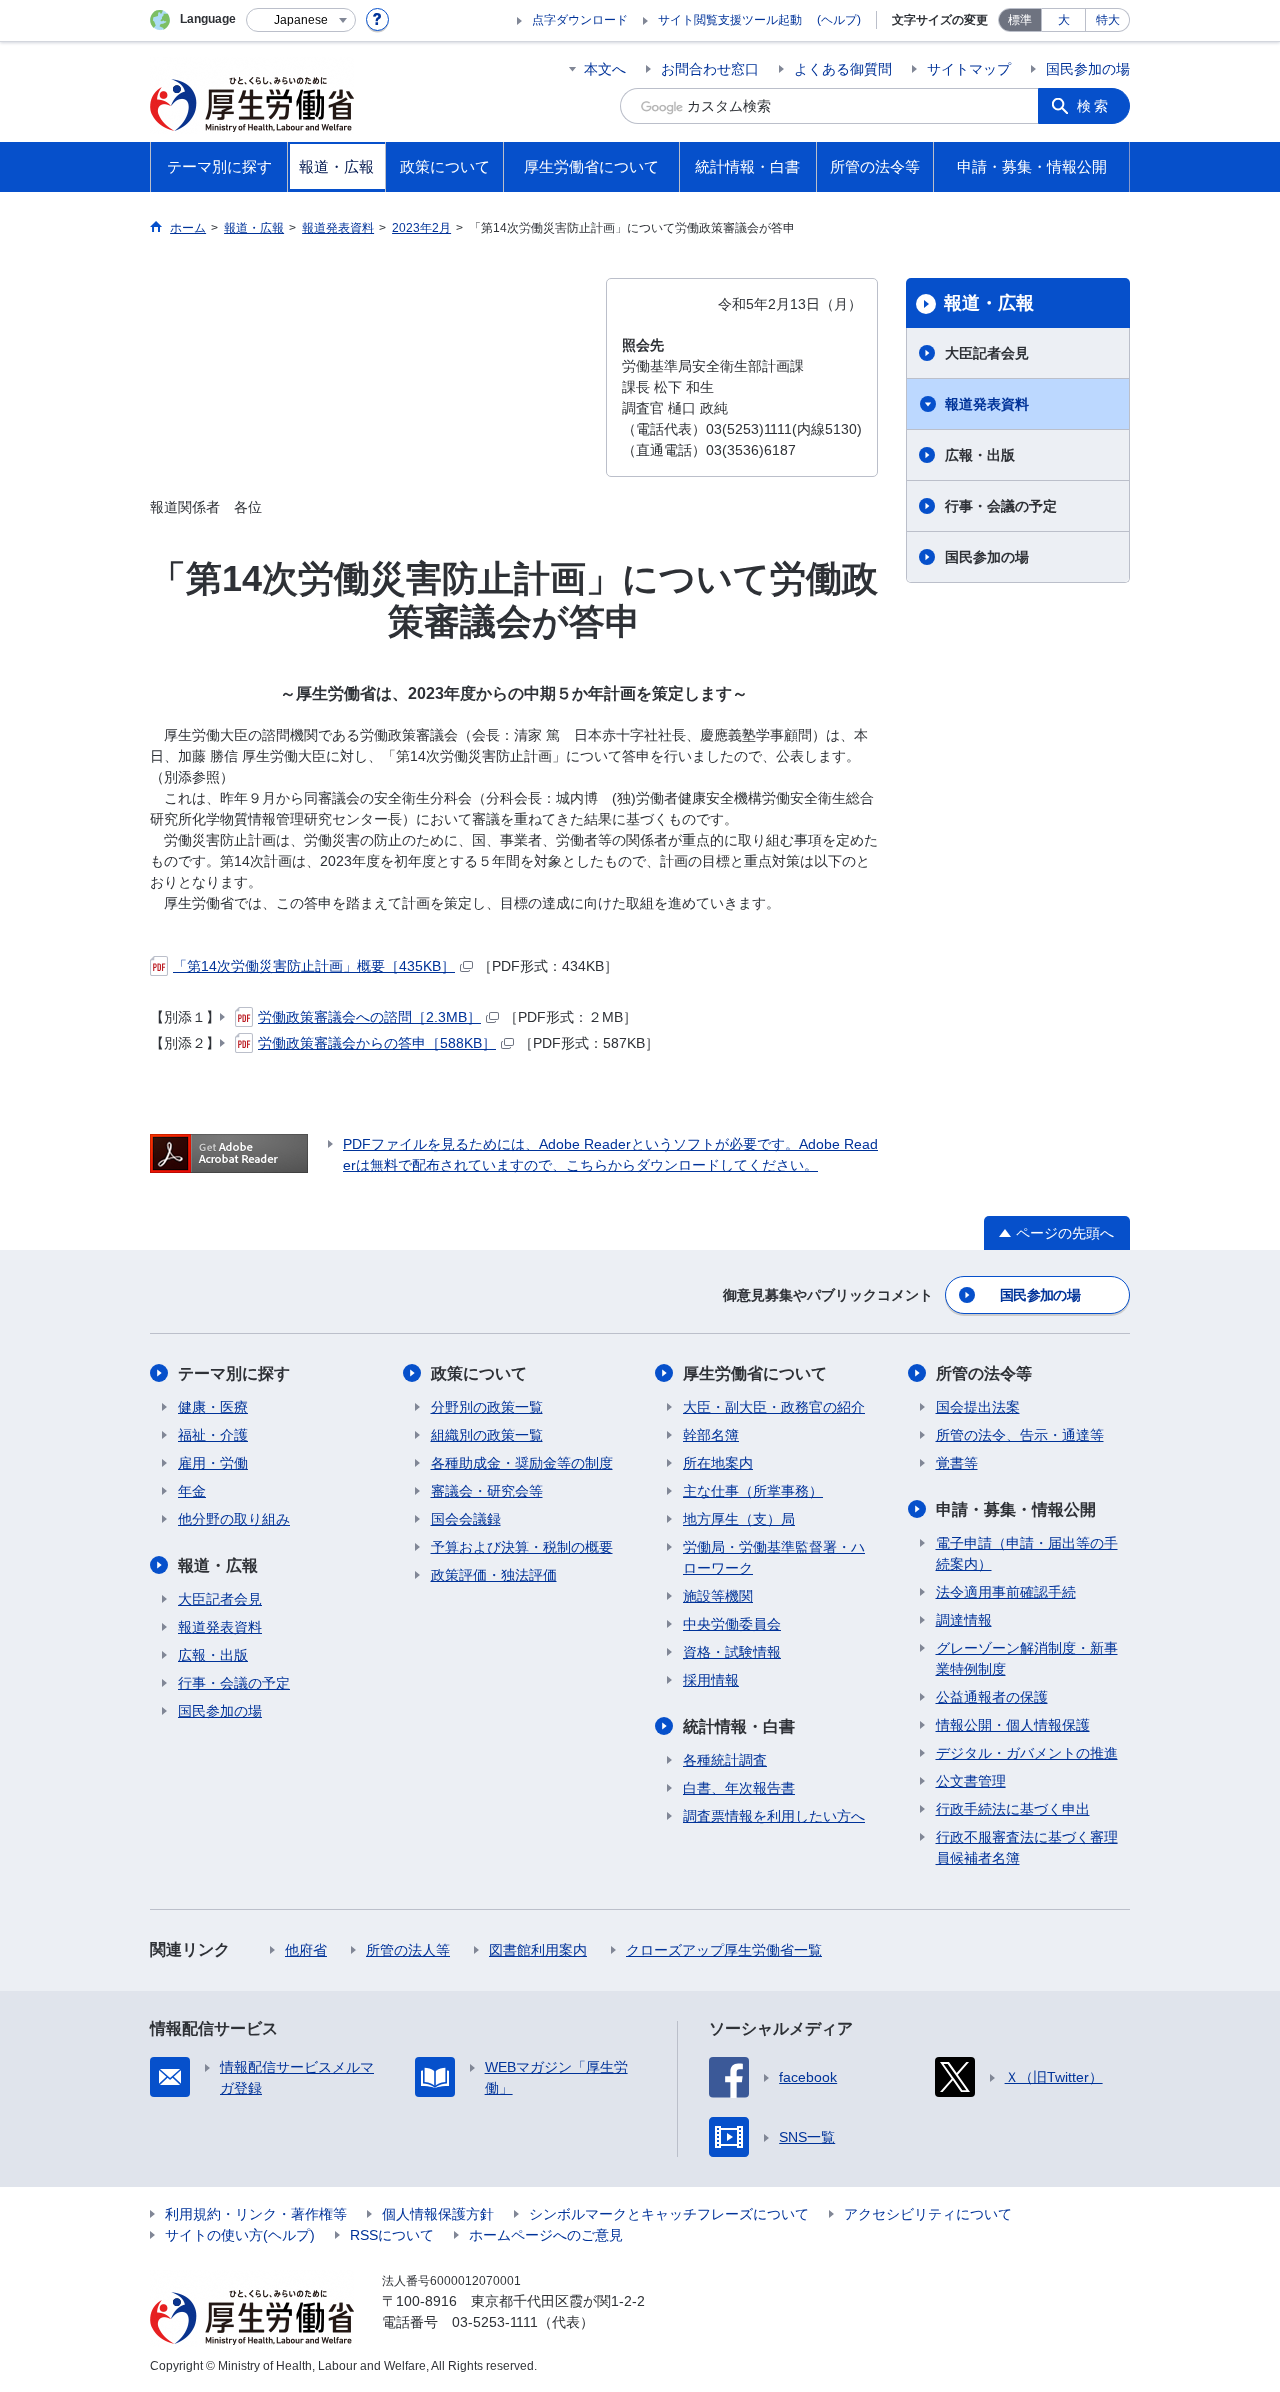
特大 (1108, 20)
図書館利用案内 (538, 1950)
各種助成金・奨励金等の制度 (522, 1463)
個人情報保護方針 (438, 2214)
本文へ (605, 69)
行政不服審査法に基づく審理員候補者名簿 (1027, 1847)
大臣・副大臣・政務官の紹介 (774, 1407)
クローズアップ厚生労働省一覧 (724, 1950)
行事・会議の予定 (1001, 506)
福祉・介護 (213, 1435)
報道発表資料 (987, 404)
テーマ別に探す (234, 1373)
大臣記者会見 (987, 353)
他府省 (306, 1950)
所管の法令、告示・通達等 (1020, 1435)
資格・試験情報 (732, 1652)
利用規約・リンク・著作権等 (256, 2214)
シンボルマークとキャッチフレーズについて (669, 2214)
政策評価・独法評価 (494, 1575)
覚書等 (957, 1463)
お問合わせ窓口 (710, 69)
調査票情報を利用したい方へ (774, 1816)
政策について (479, 1373)
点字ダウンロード (580, 20)
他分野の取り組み (234, 1519)
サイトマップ (969, 69)
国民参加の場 (1088, 69)
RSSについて (392, 2235)
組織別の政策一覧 (487, 1435)
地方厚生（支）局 (739, 1519)
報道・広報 (989, 303)
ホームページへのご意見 (546, 2235)
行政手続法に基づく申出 (1013, 1809)
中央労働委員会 (732, 1624)
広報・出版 (980, 455)
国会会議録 (466, 1519)
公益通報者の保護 (992, 1697)
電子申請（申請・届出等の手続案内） (1027, 1553)
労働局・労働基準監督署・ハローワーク (774, 1557)
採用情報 (711, 1680)
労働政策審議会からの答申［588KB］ (377, 1043)
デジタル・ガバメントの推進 (1027, 1753)
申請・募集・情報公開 (1016, 1509)
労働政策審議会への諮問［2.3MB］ (369, 1017)
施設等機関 (718, 1596)
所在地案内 (718, 1463)
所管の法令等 (984, 1373)
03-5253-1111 (495, 2322)
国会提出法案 (978, 1407)
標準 (1020, 20)
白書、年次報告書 (739, 1788)
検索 (1094, 106)
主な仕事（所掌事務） (753, 1491)
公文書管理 (971, 1781)
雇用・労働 (213, 1463)
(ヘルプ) (839, 20)
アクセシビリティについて (928, 2214)
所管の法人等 (408, 1950)
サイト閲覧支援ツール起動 (730, 20)
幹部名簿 (711, 1435)
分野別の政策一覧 (487, 1407)
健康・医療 (213, 1407)
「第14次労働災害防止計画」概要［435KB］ (314, 966)
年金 (192, 1491)
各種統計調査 (725, 1760)
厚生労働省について (755, 1373)
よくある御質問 (843, 69)
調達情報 (964, 1620)
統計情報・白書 (739, 1726)
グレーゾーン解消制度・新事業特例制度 (1027, 1658)
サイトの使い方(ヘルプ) (240, 2235)
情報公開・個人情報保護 (1013, 1725)
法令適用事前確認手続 (1006, 1592)
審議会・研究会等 (487, 1491)
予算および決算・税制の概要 (522, 1547)
